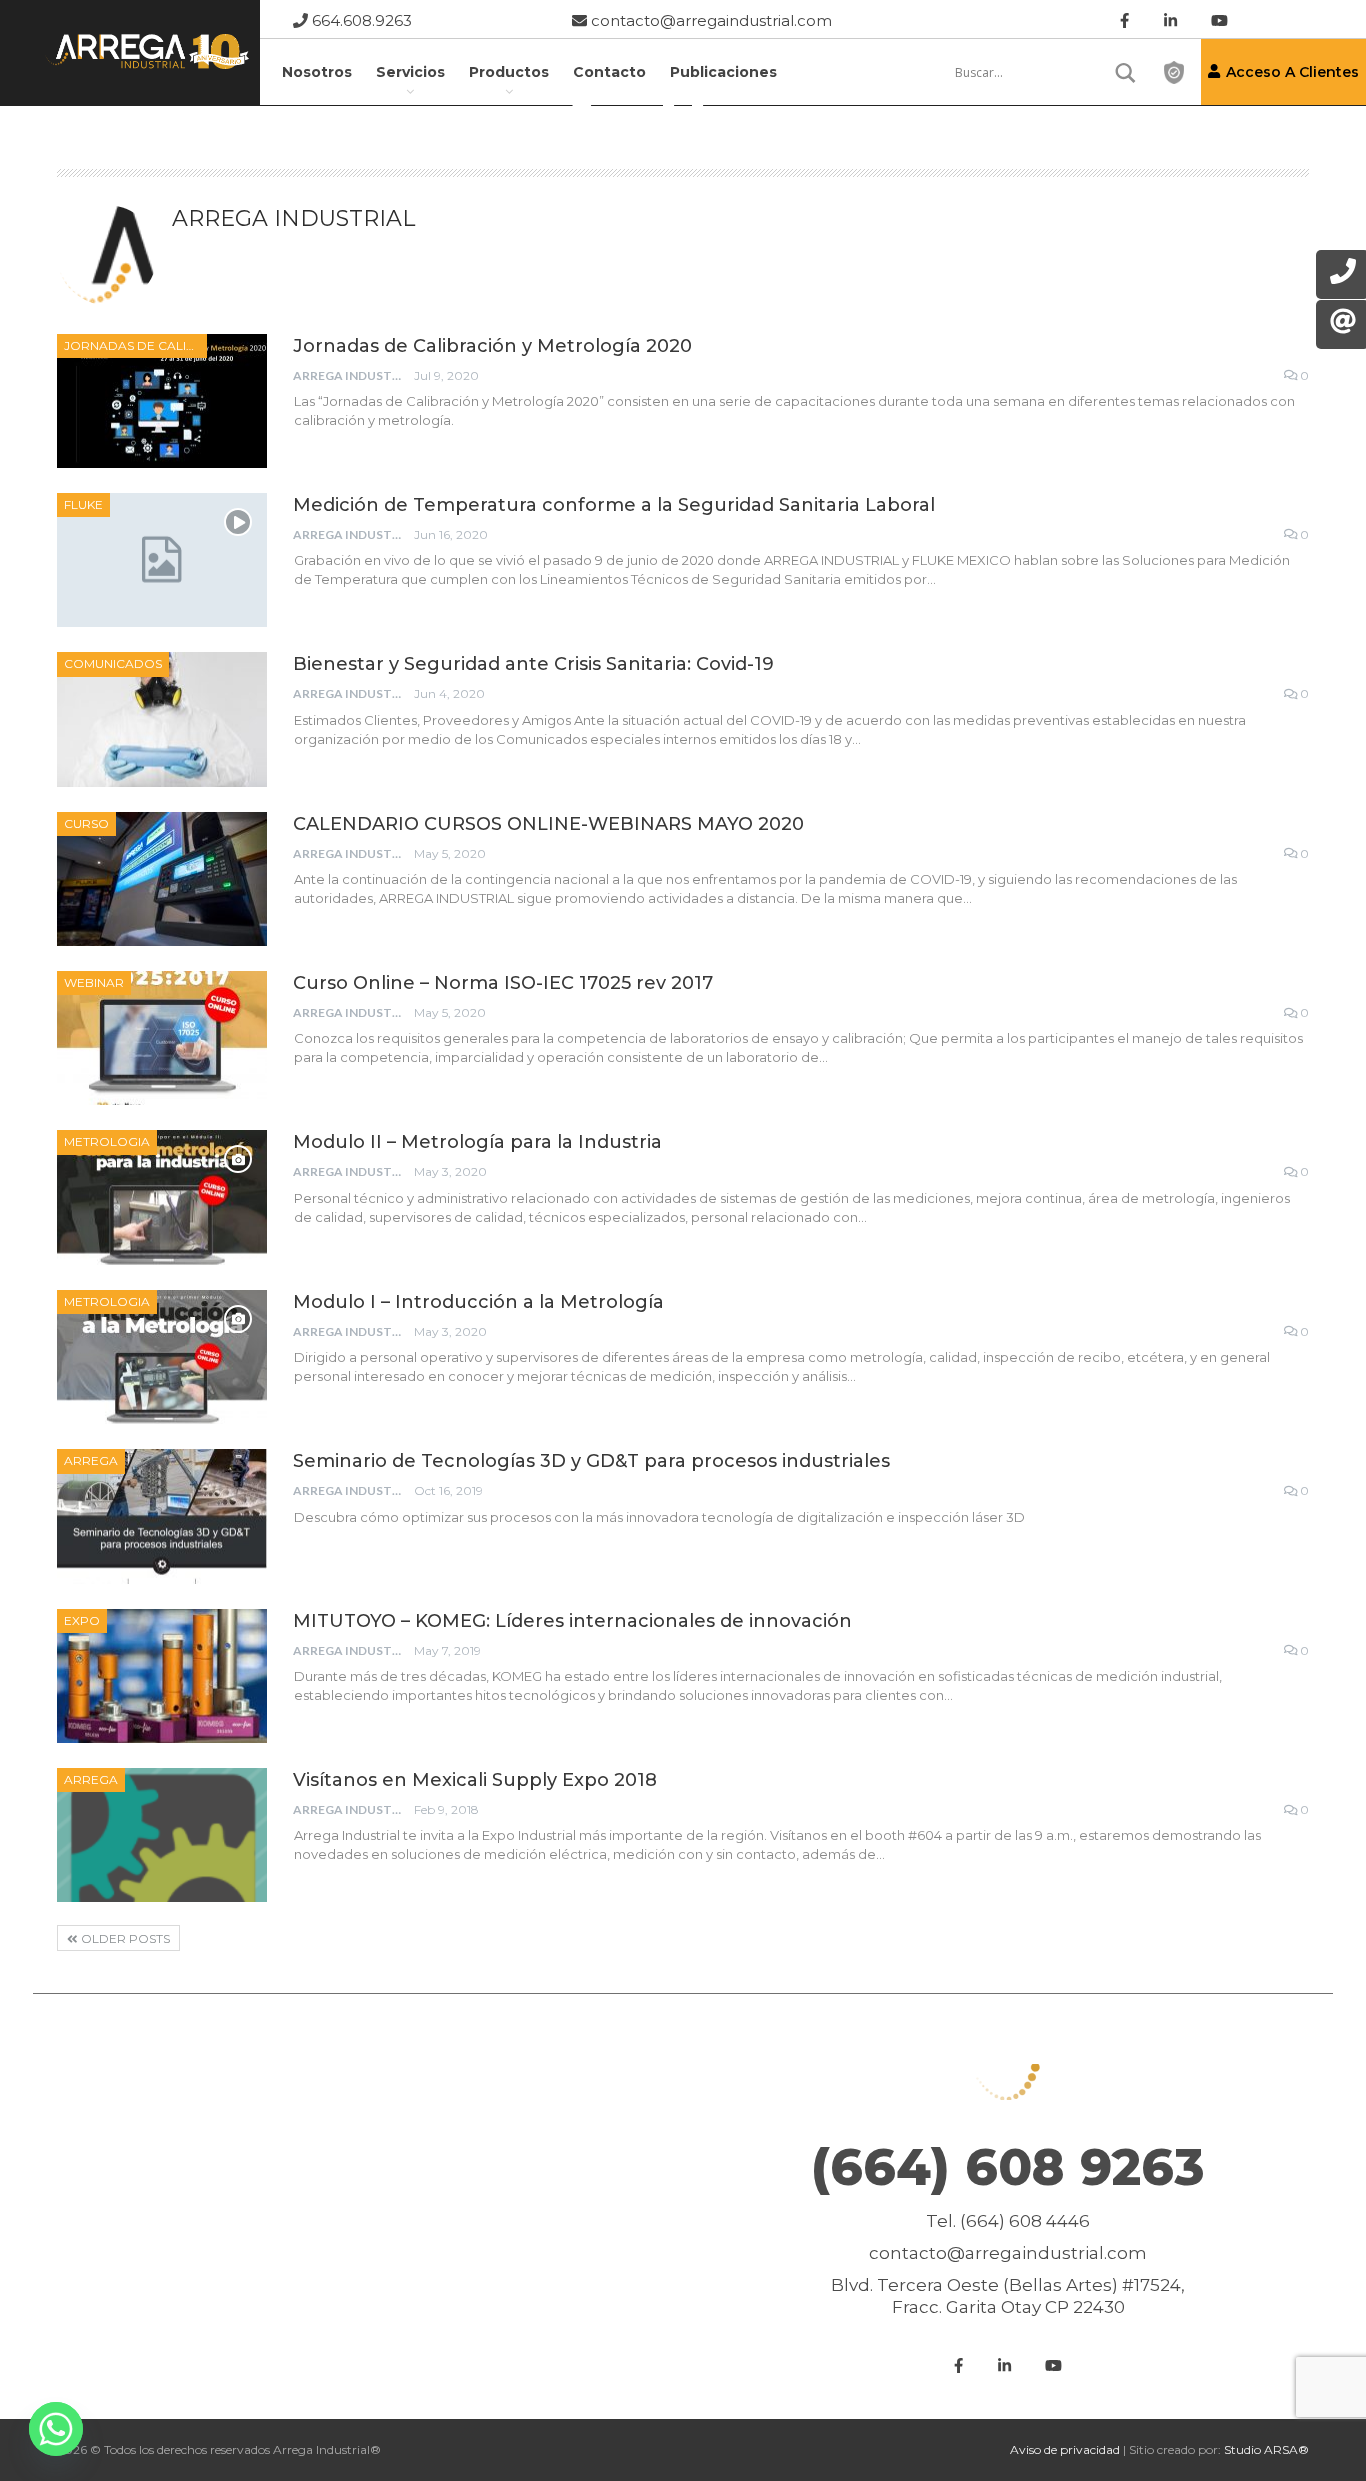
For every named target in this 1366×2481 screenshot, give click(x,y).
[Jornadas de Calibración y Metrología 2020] (162, 401)
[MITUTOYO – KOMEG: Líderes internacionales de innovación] (162, 1676)
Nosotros (317, 72)
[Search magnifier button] (1126, 73)
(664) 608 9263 (1008, 2167)
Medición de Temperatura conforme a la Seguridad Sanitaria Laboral (614, 505)
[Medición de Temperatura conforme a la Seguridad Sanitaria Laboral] (162, 560)
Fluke (83, 504)
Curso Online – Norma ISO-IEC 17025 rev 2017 (503, 983)
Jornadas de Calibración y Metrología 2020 (492, 346)
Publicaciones (723, 72)
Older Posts (124, 1938)
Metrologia (107, 1141)
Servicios (410, 72)
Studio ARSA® (1266, 2449)
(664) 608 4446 (1025, 2221)
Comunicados (113, 663)
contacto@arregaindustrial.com (709, 20)
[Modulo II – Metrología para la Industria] (162, 1197)
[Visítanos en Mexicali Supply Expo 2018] (162, 1835)
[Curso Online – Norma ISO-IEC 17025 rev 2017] (162, 1038)
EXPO (82, 1620)
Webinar (94, 982)
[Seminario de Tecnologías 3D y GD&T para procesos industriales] (162, 1516)
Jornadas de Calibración (135, 345)
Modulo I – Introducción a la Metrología (478, 1302)
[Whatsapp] (56, 2429)
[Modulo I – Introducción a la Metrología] (162, 1357)
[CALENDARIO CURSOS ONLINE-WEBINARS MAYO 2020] (162, 879)
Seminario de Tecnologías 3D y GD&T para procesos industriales (591, 1461)
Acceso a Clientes (1292, 72)
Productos (509, 72)
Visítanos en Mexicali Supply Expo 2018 (475, 1780)
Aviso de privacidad (1065, 2449)
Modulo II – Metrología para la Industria (477, 1142)
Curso (86, 823)
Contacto (609, 72)
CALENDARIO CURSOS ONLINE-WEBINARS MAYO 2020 (548, 824)
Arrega (91, 1460)
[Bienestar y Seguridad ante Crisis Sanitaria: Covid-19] (162, 719)
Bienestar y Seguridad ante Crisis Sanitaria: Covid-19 (533, 664)
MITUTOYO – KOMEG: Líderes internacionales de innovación (572, 1621)
